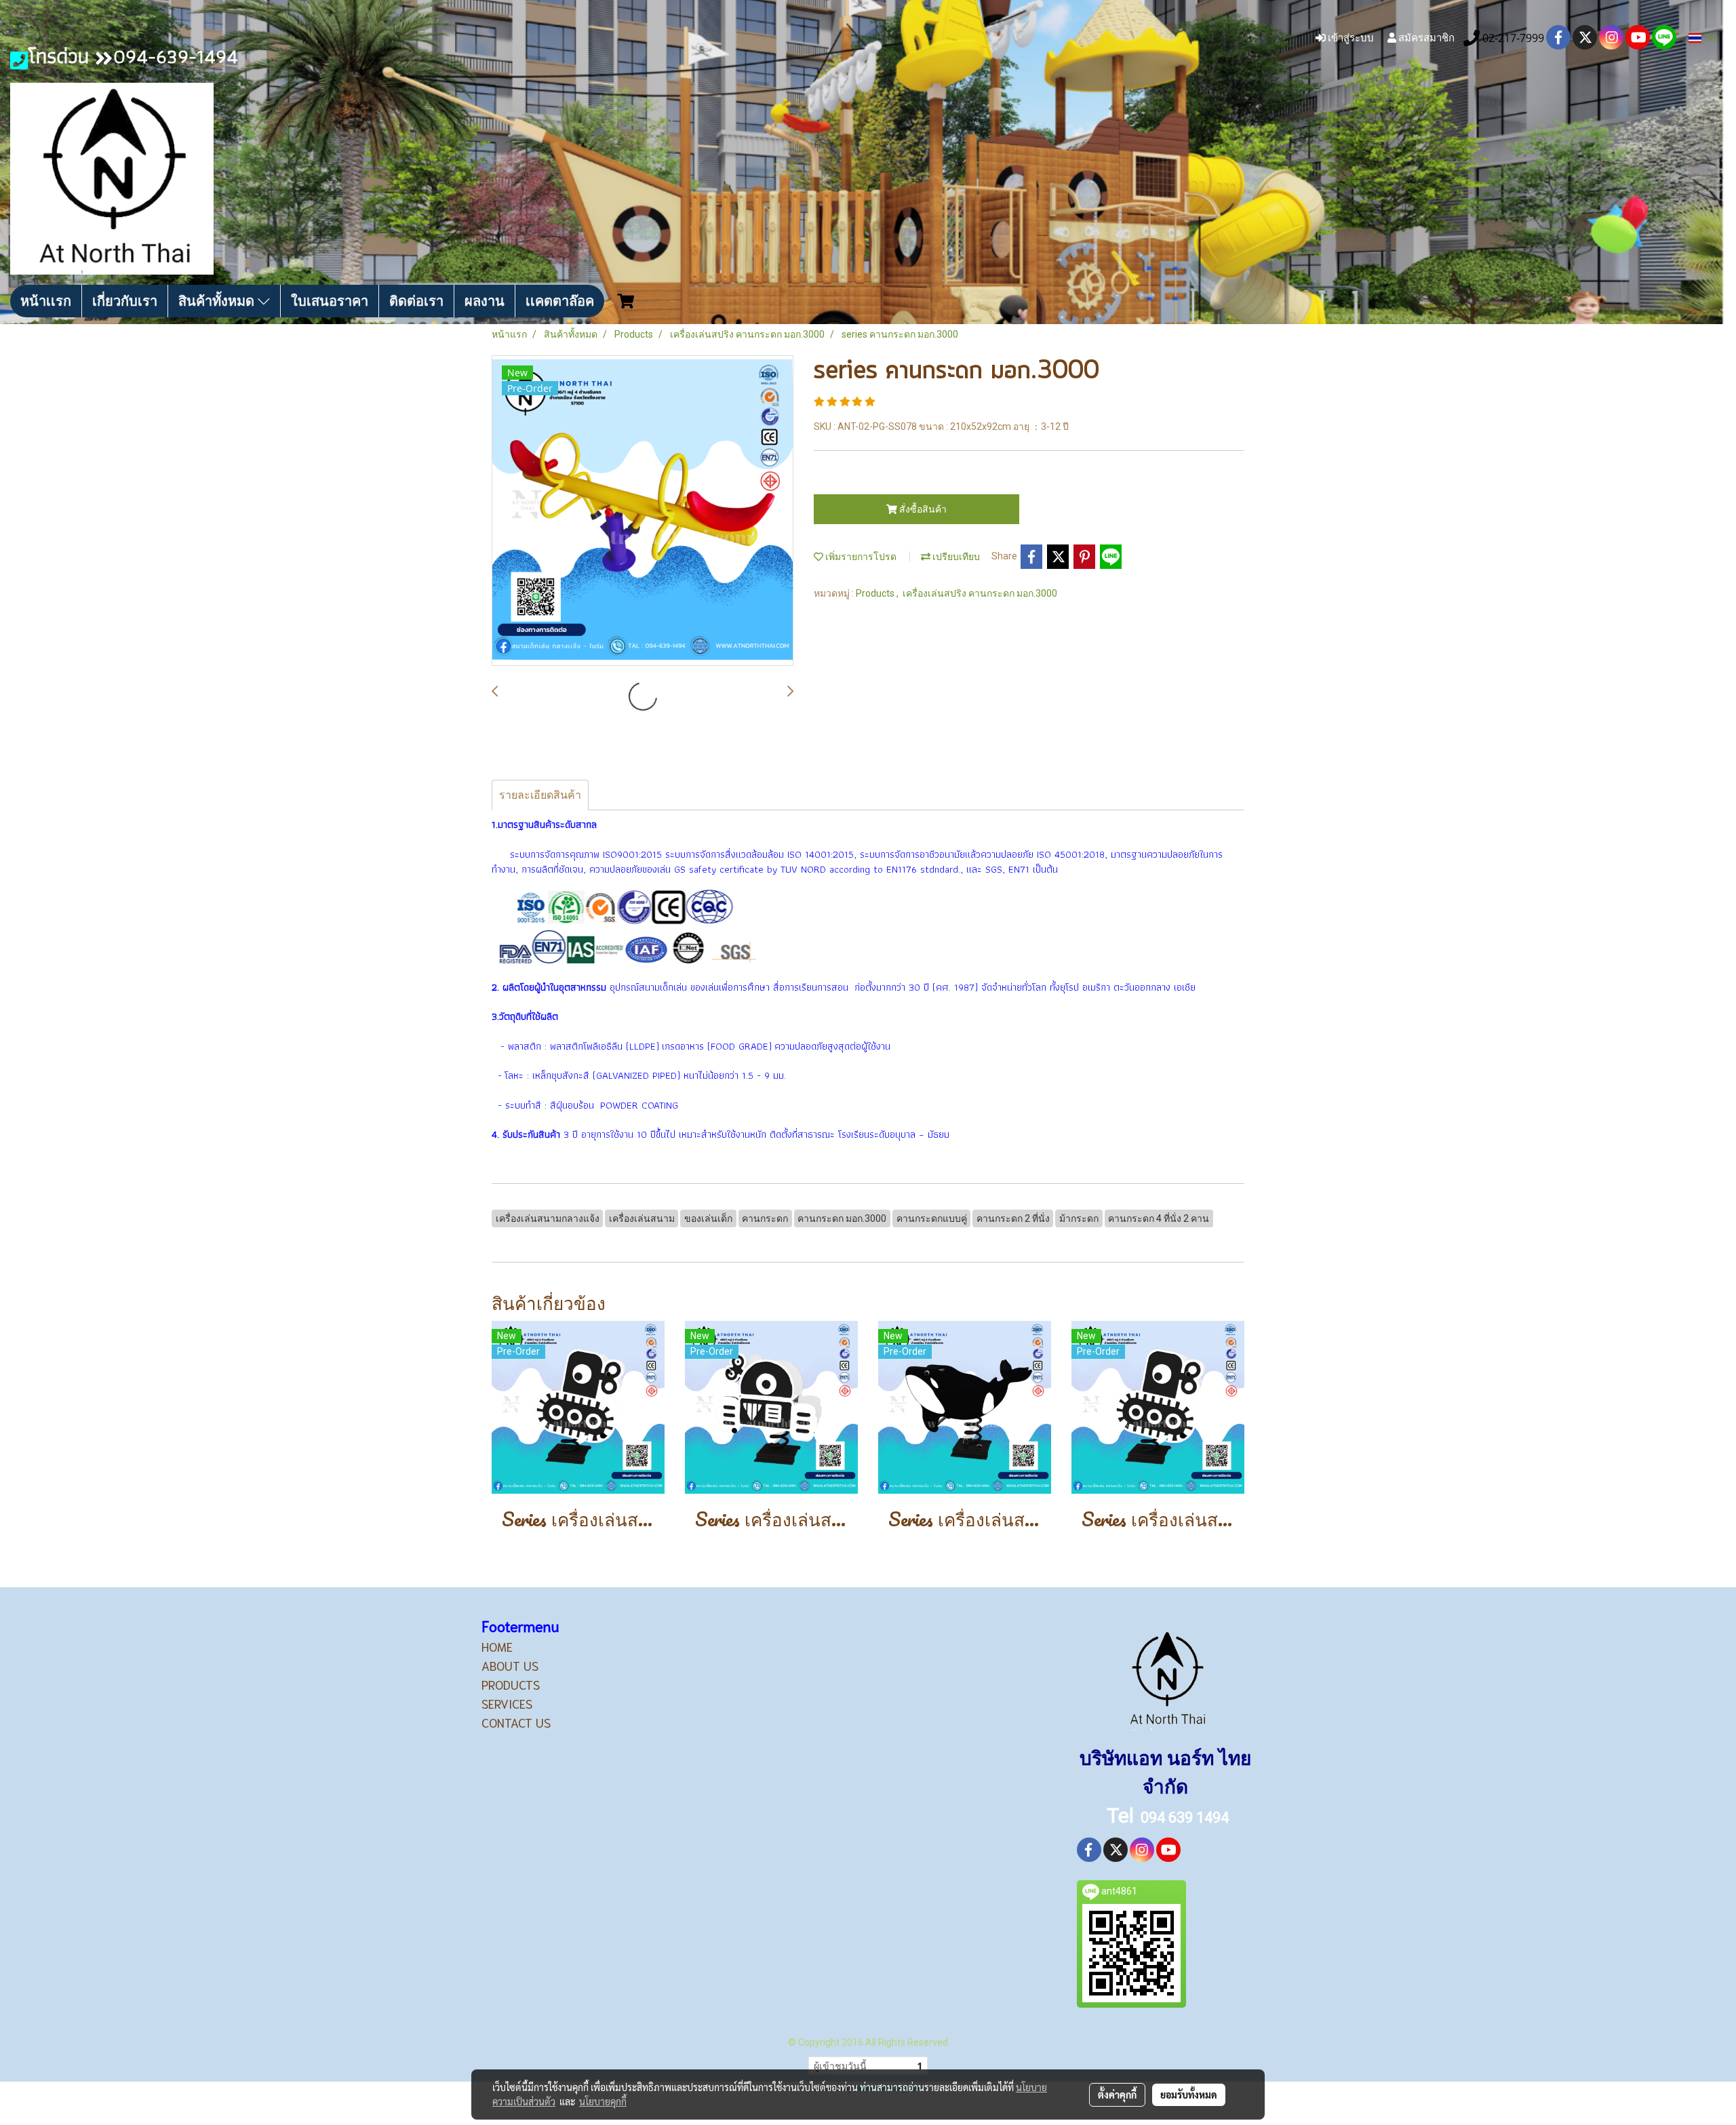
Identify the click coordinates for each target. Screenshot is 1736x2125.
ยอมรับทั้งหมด (1189, 2094)
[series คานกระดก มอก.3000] (643, 511)
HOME (497, 1646)
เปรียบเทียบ (955, 557)
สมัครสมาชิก (1425, 37)
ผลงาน (485, 301)
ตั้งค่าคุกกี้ (1117, 2094)
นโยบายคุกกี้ (603, 2101)
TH (1709, 38)
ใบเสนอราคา (330, 301)
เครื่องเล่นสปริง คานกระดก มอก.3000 (980, 593)
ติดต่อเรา (416, 301)
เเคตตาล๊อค (560, 301)
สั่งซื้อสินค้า (922, 509)
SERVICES (507, 1703)
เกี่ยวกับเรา (125, 301)
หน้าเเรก (46, 301)
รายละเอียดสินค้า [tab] (540, 795)
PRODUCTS (511, 1684)
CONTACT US (516, 1722)
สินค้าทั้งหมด (218, 301)
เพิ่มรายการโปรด (860, 557)
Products (876, 593)
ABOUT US (510, 1665)
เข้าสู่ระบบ (1350, 37)
